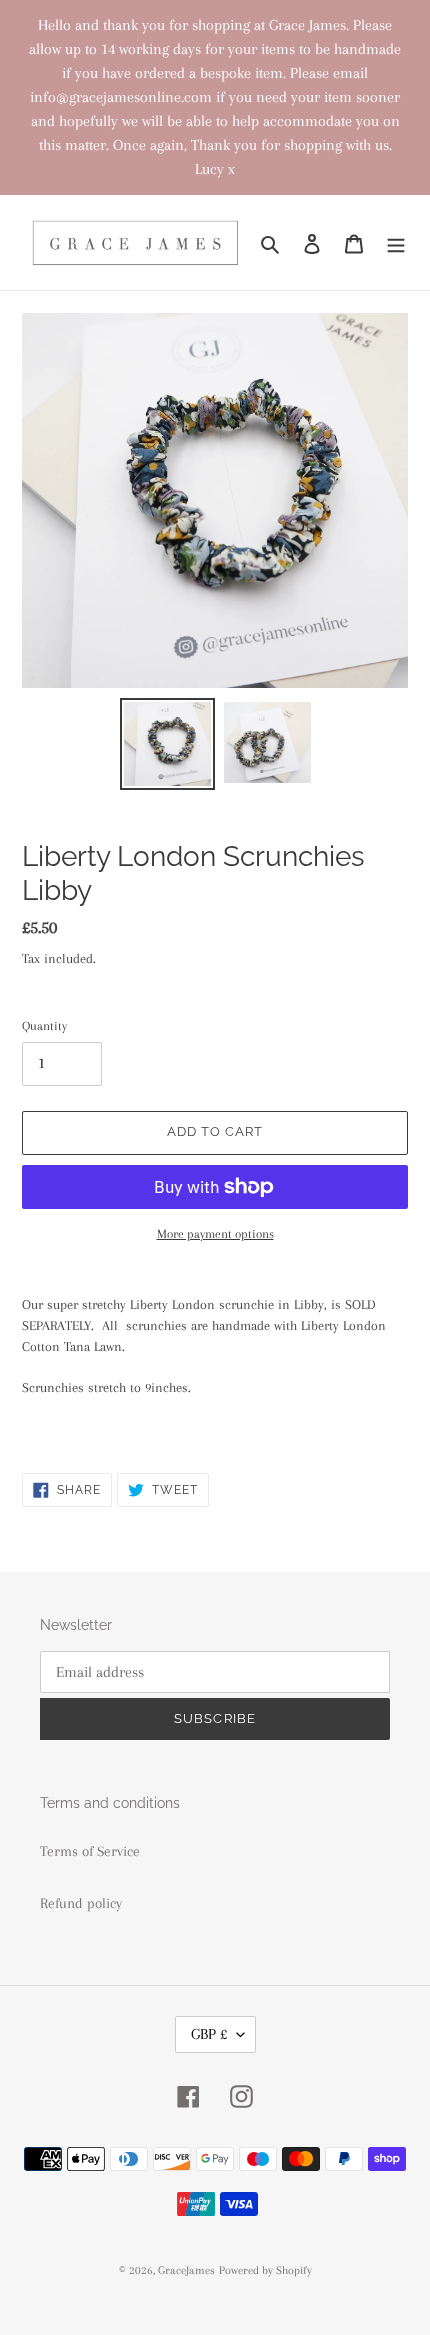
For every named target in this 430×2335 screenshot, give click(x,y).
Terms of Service (90, 1851)
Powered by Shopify (265, 2270)
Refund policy (81, 1903)
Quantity (44, 1026)
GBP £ (209, 2034)
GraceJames (186, 2270)
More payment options (215, 1234)
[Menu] (396, 242)
